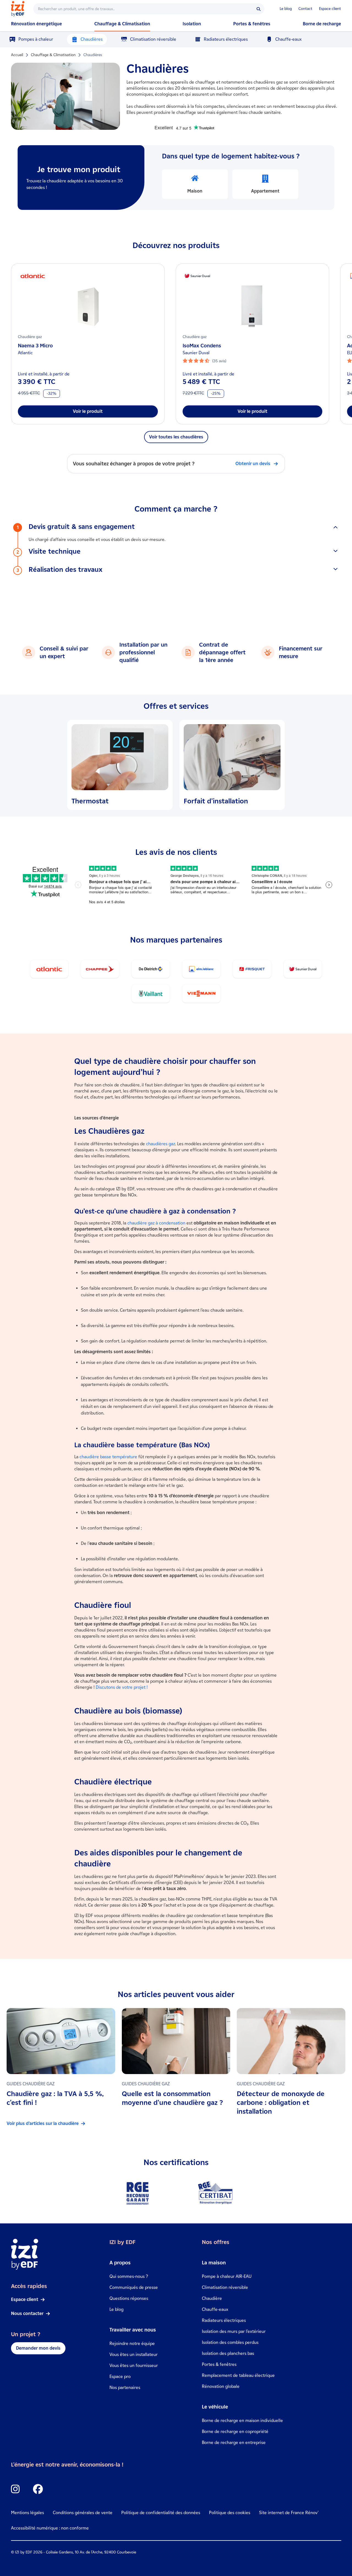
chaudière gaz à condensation (156, 1223)
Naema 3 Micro (35, 346)
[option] (195, 184)
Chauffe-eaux (288, 39)
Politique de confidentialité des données (161, 2513)
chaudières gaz (161, 1144)
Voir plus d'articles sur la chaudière (43, 2123)
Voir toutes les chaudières (176, 437)
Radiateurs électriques (226, 39)
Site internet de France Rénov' (289, 2513)
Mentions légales (28, 2513)
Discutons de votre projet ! (122, 1687)
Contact (305, 9)
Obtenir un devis (253, 464)
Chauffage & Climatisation (53, 55)
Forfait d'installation (216, 801)
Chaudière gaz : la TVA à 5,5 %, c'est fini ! (55, 2098)
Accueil (17, 55)
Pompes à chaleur (36, 39)
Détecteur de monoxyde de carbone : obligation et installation (281, 2103)
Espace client (330, 9)
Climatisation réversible (153, 39)
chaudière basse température (108, 1457)
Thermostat (90, 801)
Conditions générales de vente (83, 2513)
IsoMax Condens (202, 346)
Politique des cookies (230, 2513)
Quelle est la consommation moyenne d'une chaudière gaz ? (172, 2098)
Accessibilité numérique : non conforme (50, 2528)
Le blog (286, 9)
